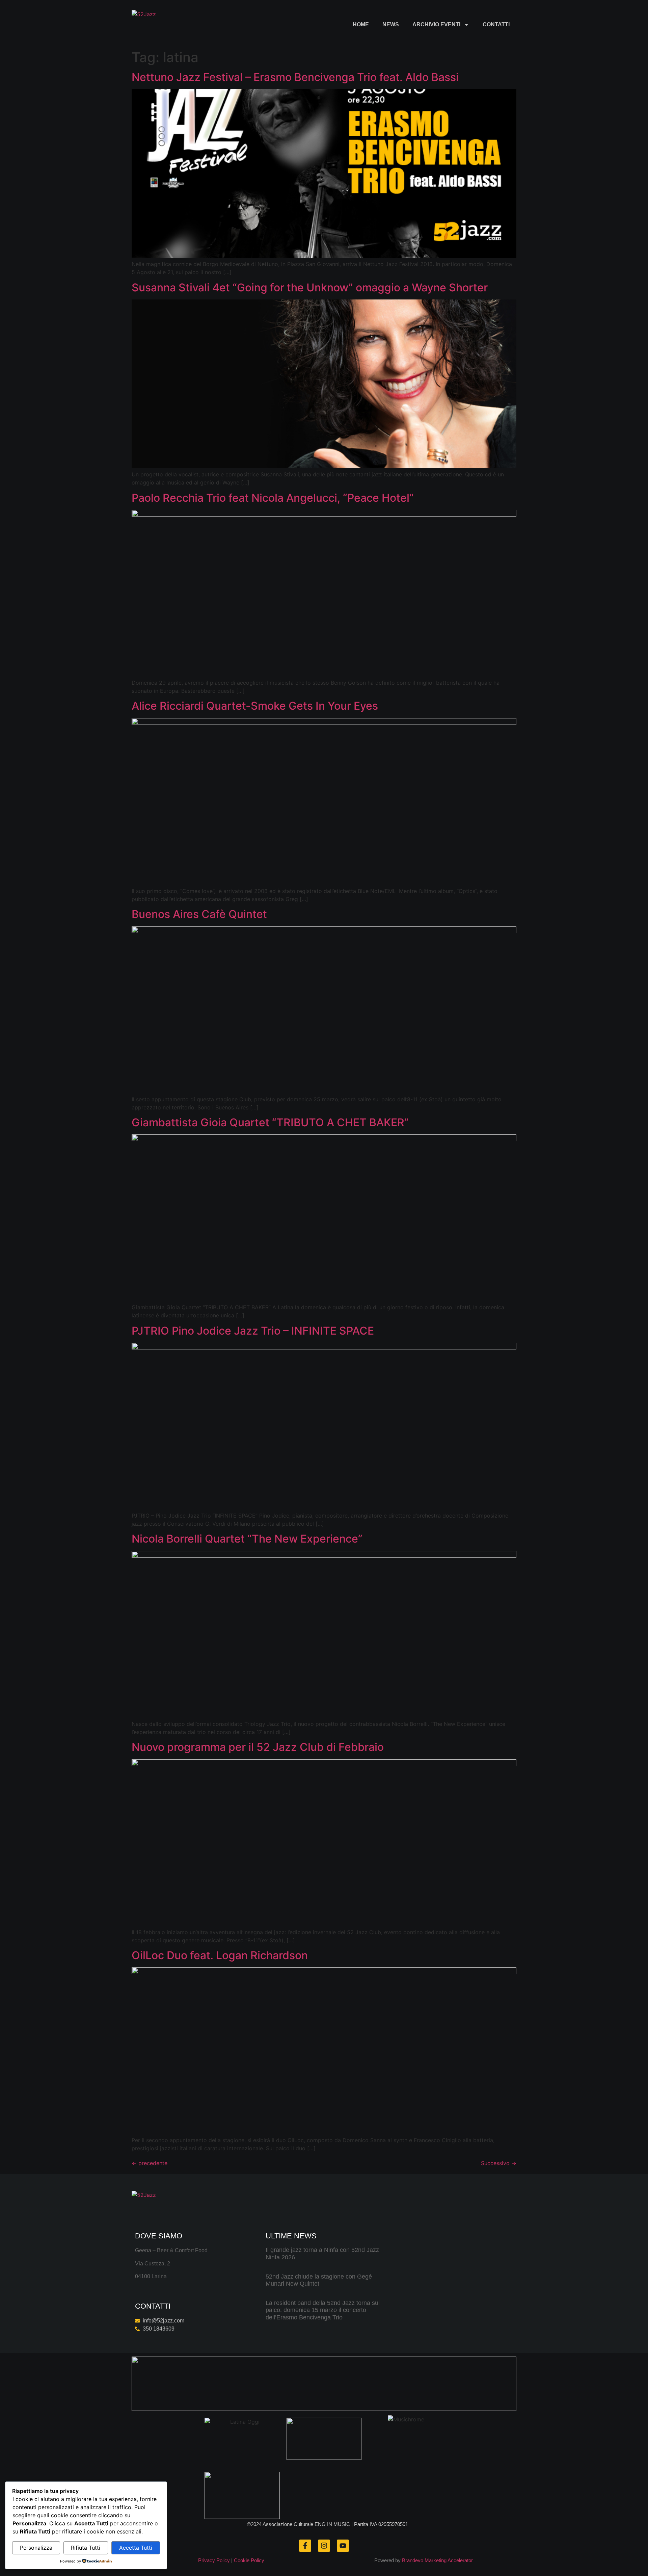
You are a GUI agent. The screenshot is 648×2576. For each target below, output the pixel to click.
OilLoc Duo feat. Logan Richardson (220, 1955)
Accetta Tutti (136, 2548)
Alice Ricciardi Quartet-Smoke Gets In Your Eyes (255, 706)
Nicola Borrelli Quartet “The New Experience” (247, 1539)
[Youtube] (343, 2546)
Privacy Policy (214, 2560)
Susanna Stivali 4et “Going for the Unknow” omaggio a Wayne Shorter (310, 287)
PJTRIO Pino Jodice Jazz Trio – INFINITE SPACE (253, 1331)
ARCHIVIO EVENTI (436, 24)
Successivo (499, 2163)
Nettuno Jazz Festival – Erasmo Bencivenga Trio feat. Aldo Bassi (295, 77)
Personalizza (36, 2548)
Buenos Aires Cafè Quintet (199, 914)
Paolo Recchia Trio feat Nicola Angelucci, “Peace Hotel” (273, 498)
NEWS (391, 24)
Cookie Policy (249, 2560)
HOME (361, 24)
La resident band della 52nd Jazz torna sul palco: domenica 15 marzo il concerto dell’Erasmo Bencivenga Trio (323, 2310)
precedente (150, 2163)
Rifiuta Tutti (86, 2548)
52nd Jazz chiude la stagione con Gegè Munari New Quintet (319, 2280)
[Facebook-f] (305, 2546)
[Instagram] (324, 2546)
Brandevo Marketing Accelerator (437, 2560)
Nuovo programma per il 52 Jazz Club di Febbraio (258, 1747)
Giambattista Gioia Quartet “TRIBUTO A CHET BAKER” (270, 1122)
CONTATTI (496, 24)
